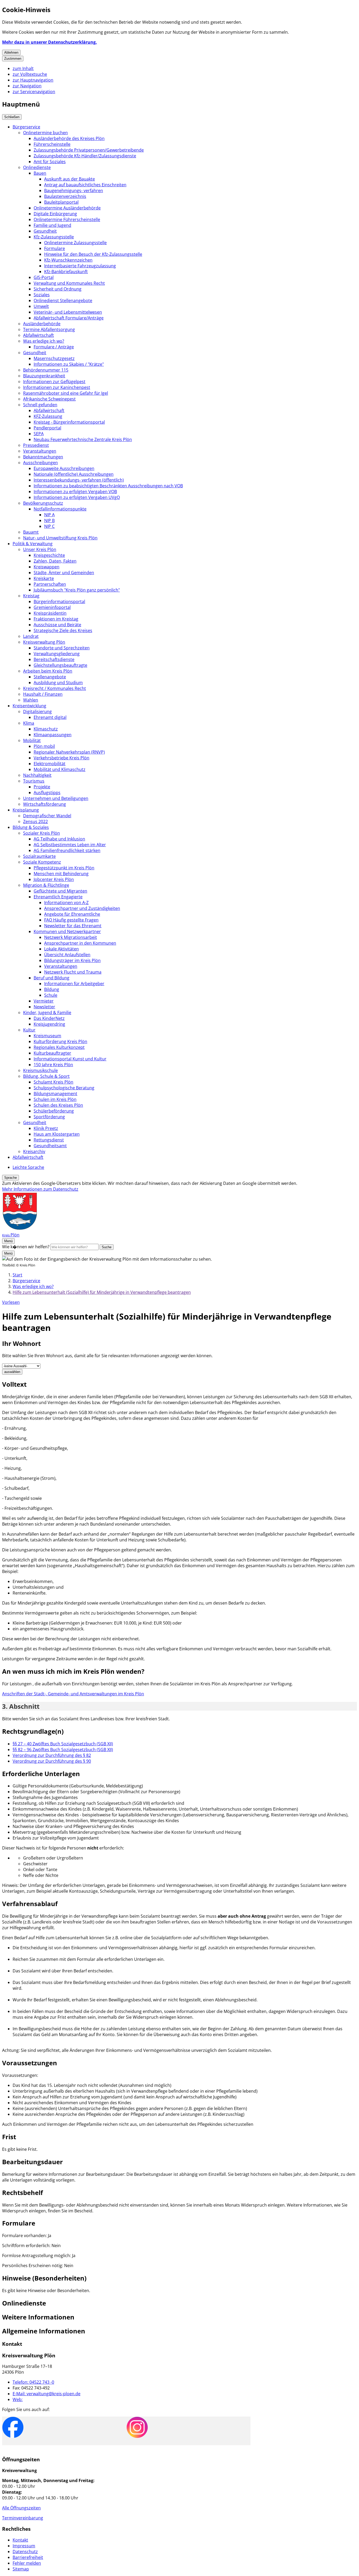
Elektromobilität (50, 764)
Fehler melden (27, 2563)
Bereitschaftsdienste (54, 659)
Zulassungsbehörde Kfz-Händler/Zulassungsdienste (85, 156)
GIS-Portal (44, 277)
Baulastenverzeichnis (65, 196)
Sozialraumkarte (39, 856)
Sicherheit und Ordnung (58, 289)
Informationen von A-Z (66, 903)
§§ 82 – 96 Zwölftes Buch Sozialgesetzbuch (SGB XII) (63, 1750)
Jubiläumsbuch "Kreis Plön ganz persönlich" (77, 590)
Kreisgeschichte (49, 555)
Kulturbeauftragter (52, 1053)
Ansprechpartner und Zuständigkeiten (82, 908)
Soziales (42, 295)
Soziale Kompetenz (42, 862)
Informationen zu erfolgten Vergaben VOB (75, 492)
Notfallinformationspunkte (60, 509)
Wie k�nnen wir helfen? (26, 1247)
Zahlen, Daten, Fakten (55, 561)
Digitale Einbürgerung (55, 214)
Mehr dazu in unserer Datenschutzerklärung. (50, 42)
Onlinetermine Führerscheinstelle (67, 219)
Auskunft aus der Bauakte (70, 179)
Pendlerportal (47, 428)
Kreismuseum (47, 1036)
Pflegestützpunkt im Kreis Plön (64, 868)
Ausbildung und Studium (58, 683)
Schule (51, 995)
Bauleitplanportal (61, 202)
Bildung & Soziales (31, 827)
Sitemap (21, 2569)
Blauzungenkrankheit (44, 376)
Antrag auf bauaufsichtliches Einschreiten (85, 185)
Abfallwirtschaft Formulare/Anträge (69, 318)
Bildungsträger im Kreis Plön (72, 960)
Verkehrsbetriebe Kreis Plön (61, 758)
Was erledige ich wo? (44, 341)
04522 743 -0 (33, 2382)
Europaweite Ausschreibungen (64, 468)
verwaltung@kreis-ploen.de (47, 2394)
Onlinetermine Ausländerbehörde (67, 208)
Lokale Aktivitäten (61, 949)
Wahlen (31, 700)
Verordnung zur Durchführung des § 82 (52, 1755)
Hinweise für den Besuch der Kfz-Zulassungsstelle (93, 254)
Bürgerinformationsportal (59, 602)
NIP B (49, 520)
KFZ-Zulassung (48, 416)
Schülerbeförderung (54, 1111)
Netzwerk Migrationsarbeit (71, 937)
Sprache (11, 1178)
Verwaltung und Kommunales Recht (69, 283)
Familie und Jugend (52, 225)
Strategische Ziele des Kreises (63, 630)
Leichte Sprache (28, 1167)
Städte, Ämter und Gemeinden (64, 573)
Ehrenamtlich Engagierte (58, 897)
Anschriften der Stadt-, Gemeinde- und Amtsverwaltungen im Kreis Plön (73, 1694)
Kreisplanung (26, 810)
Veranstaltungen (40, 451)
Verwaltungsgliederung (57, 654)
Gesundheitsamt (50, 1146)
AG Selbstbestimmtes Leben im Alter (70, 845)
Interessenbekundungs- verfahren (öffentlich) (79, 480)
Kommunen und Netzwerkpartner (67, 931)
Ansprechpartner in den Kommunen (80, 943)
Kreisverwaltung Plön (44, 642)
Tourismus (34, 781)
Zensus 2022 (35, 821)
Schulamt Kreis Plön (53, 1082)
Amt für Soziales (50, 162)
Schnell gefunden (40, 405)
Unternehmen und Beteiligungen (56, 798)
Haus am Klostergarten (57, 1134)
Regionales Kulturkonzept (59, 1047)
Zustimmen (13, 59)
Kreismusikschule (40, 1070)
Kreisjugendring (49, 1024)
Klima (29, 723)
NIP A (49, 515)
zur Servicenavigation (34, 92)
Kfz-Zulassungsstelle (54, 237)
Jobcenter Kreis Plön (54, 879)
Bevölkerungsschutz (43, 503)
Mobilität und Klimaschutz (60, 769)
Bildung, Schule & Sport (46, 1076)
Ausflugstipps (47, 793)
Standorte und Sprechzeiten (62, 648)
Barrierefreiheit (28, 2557)
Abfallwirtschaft (39, 335)
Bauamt (31, 532)
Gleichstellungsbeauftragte (60, 665)
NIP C (49, 526)
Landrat (31, 636)
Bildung (52, 989)
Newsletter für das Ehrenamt (73, 926)
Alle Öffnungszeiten (21, 2508)
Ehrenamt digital (50, 717)
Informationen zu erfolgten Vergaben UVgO (77, 497)
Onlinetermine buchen (45, 133)
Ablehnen (11, 52)
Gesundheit (45, 231)
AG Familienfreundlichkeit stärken (67, 850)
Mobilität (32, 740)
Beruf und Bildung (52, 978)
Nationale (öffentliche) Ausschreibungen (74, 474)
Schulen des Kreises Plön (58, 1105)
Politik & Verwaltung (33, 544)
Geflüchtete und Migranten (60, 891)
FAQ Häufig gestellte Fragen (71, 920)
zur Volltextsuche (30, 74)
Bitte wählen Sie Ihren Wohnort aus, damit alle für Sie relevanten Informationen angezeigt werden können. (107, 1356)
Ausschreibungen (40, 463)
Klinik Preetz (46, 1128)
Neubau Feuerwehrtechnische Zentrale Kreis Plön (83, 439)
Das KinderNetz (49, 1018)
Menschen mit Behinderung (61, 874)
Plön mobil (44, 746)
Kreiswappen (47, 567)
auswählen (12, 1372)
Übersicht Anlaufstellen (67, 955)
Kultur (29, 1030)
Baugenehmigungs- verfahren (74, 191)
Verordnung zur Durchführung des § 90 (52, 1761)
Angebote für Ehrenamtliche (72, 914)
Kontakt (20, 2540)
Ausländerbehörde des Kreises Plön (69, 138)
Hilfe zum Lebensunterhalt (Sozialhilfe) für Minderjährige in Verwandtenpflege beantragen (102, 1292)
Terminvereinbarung (23, 2518)
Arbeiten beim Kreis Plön (48, 671)
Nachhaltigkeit (37, 775)
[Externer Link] (13, 2428)
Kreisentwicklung (29, 706)
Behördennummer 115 (46, 370)
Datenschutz (25, 2552)
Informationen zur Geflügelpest (54, 382)
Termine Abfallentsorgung (49, 329)
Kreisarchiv (34, 1151)
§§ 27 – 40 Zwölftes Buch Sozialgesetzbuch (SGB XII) (63, 1744)
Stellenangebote (50, 677)
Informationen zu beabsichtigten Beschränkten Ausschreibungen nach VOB (108, 486)
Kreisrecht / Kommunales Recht (55, 688)
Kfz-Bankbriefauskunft (66, 272)
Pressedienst (36, 445)
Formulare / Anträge (54, 347)
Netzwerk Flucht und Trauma (73, 972)
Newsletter (44, 1007)
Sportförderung (49, 1117)
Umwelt (41, 306)
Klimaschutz (46, 729)
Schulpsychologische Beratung (64, 1088)
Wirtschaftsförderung (45, 804)
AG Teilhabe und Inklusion (59, 839)
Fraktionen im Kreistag (56, 619)
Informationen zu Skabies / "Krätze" (69, 364)
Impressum (24, 2546)
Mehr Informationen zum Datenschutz (40, 1189)
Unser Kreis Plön (40, 549)
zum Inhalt (23, 68)
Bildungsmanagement (55, 1094)
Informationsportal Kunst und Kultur (70, 1059)
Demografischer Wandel (47, 816)
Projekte (42, 787)
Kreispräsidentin (50, 613)
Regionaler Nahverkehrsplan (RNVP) (69, 752)
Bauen (40, 173)
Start (17, 1275)
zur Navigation (27, 86)
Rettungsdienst (49, 1140)
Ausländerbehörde (42, 324)
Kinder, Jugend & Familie (47, 1013)
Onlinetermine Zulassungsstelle (75, 243)
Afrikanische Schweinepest (49, 399)
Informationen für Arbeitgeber (74, 984)
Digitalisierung (37, 711)
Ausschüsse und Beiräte (57, 625)
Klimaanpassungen (53, 735)
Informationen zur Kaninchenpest (57, 387)
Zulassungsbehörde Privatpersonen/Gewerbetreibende (89, 150)
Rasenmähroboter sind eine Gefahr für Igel (66, 393)
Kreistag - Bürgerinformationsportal (69, 422)
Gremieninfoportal (52, 607)
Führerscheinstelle (52, 144)
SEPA (39, 434)
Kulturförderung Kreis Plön (60, 1041)
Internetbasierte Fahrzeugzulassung (80, 266)
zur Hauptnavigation (33, 80)
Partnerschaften (50, 584)
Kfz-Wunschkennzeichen (68, 260)
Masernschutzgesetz (54, 358)
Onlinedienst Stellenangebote (63, 300)
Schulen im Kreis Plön (55, 1099)
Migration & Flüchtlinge (46, 885)
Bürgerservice (26, 127)
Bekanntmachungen (43, 457)
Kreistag (31, 596)
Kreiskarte (44, 578)
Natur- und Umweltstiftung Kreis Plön (60, 538)
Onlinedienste (37, 167)
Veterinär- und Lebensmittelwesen (68, 312)
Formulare (55, 248)
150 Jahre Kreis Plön (53, 1065)
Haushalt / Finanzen (43, 694)
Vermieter (44, 1001)
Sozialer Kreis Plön (42, 833)
